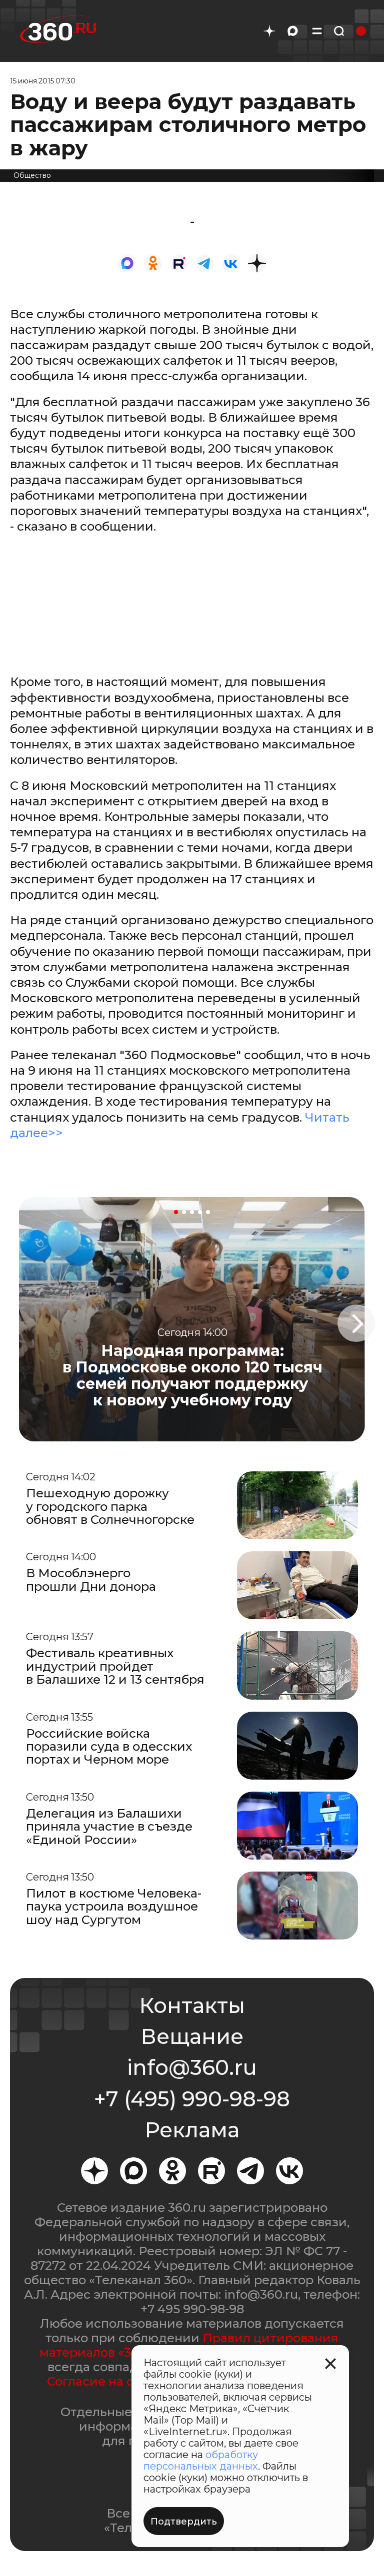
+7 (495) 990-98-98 (192, 2099)
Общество (32, 175)
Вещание (192, 2036)
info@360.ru (192, 2067)
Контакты (192, 2005)
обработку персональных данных (201, 2460)
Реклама (192, 2130)
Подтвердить (184, 2522)
